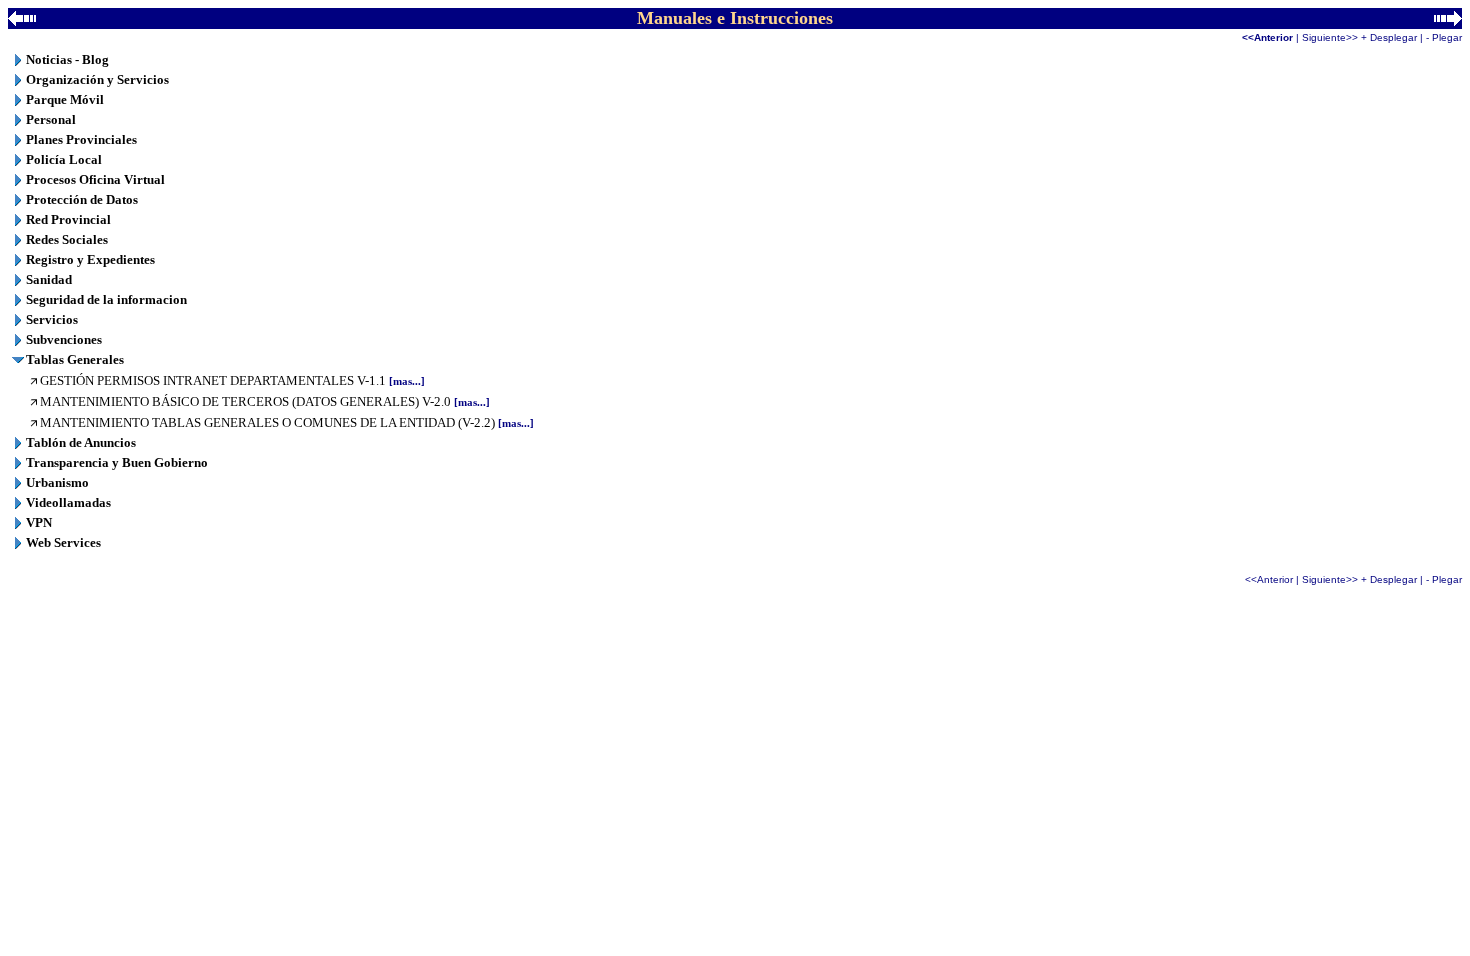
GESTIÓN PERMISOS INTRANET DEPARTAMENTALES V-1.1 (232, 380)
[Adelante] (1448, 20)
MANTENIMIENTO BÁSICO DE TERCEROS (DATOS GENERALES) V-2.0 (265, 401)
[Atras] (22, 20)
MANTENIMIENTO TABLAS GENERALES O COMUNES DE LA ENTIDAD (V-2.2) (287, 422)
